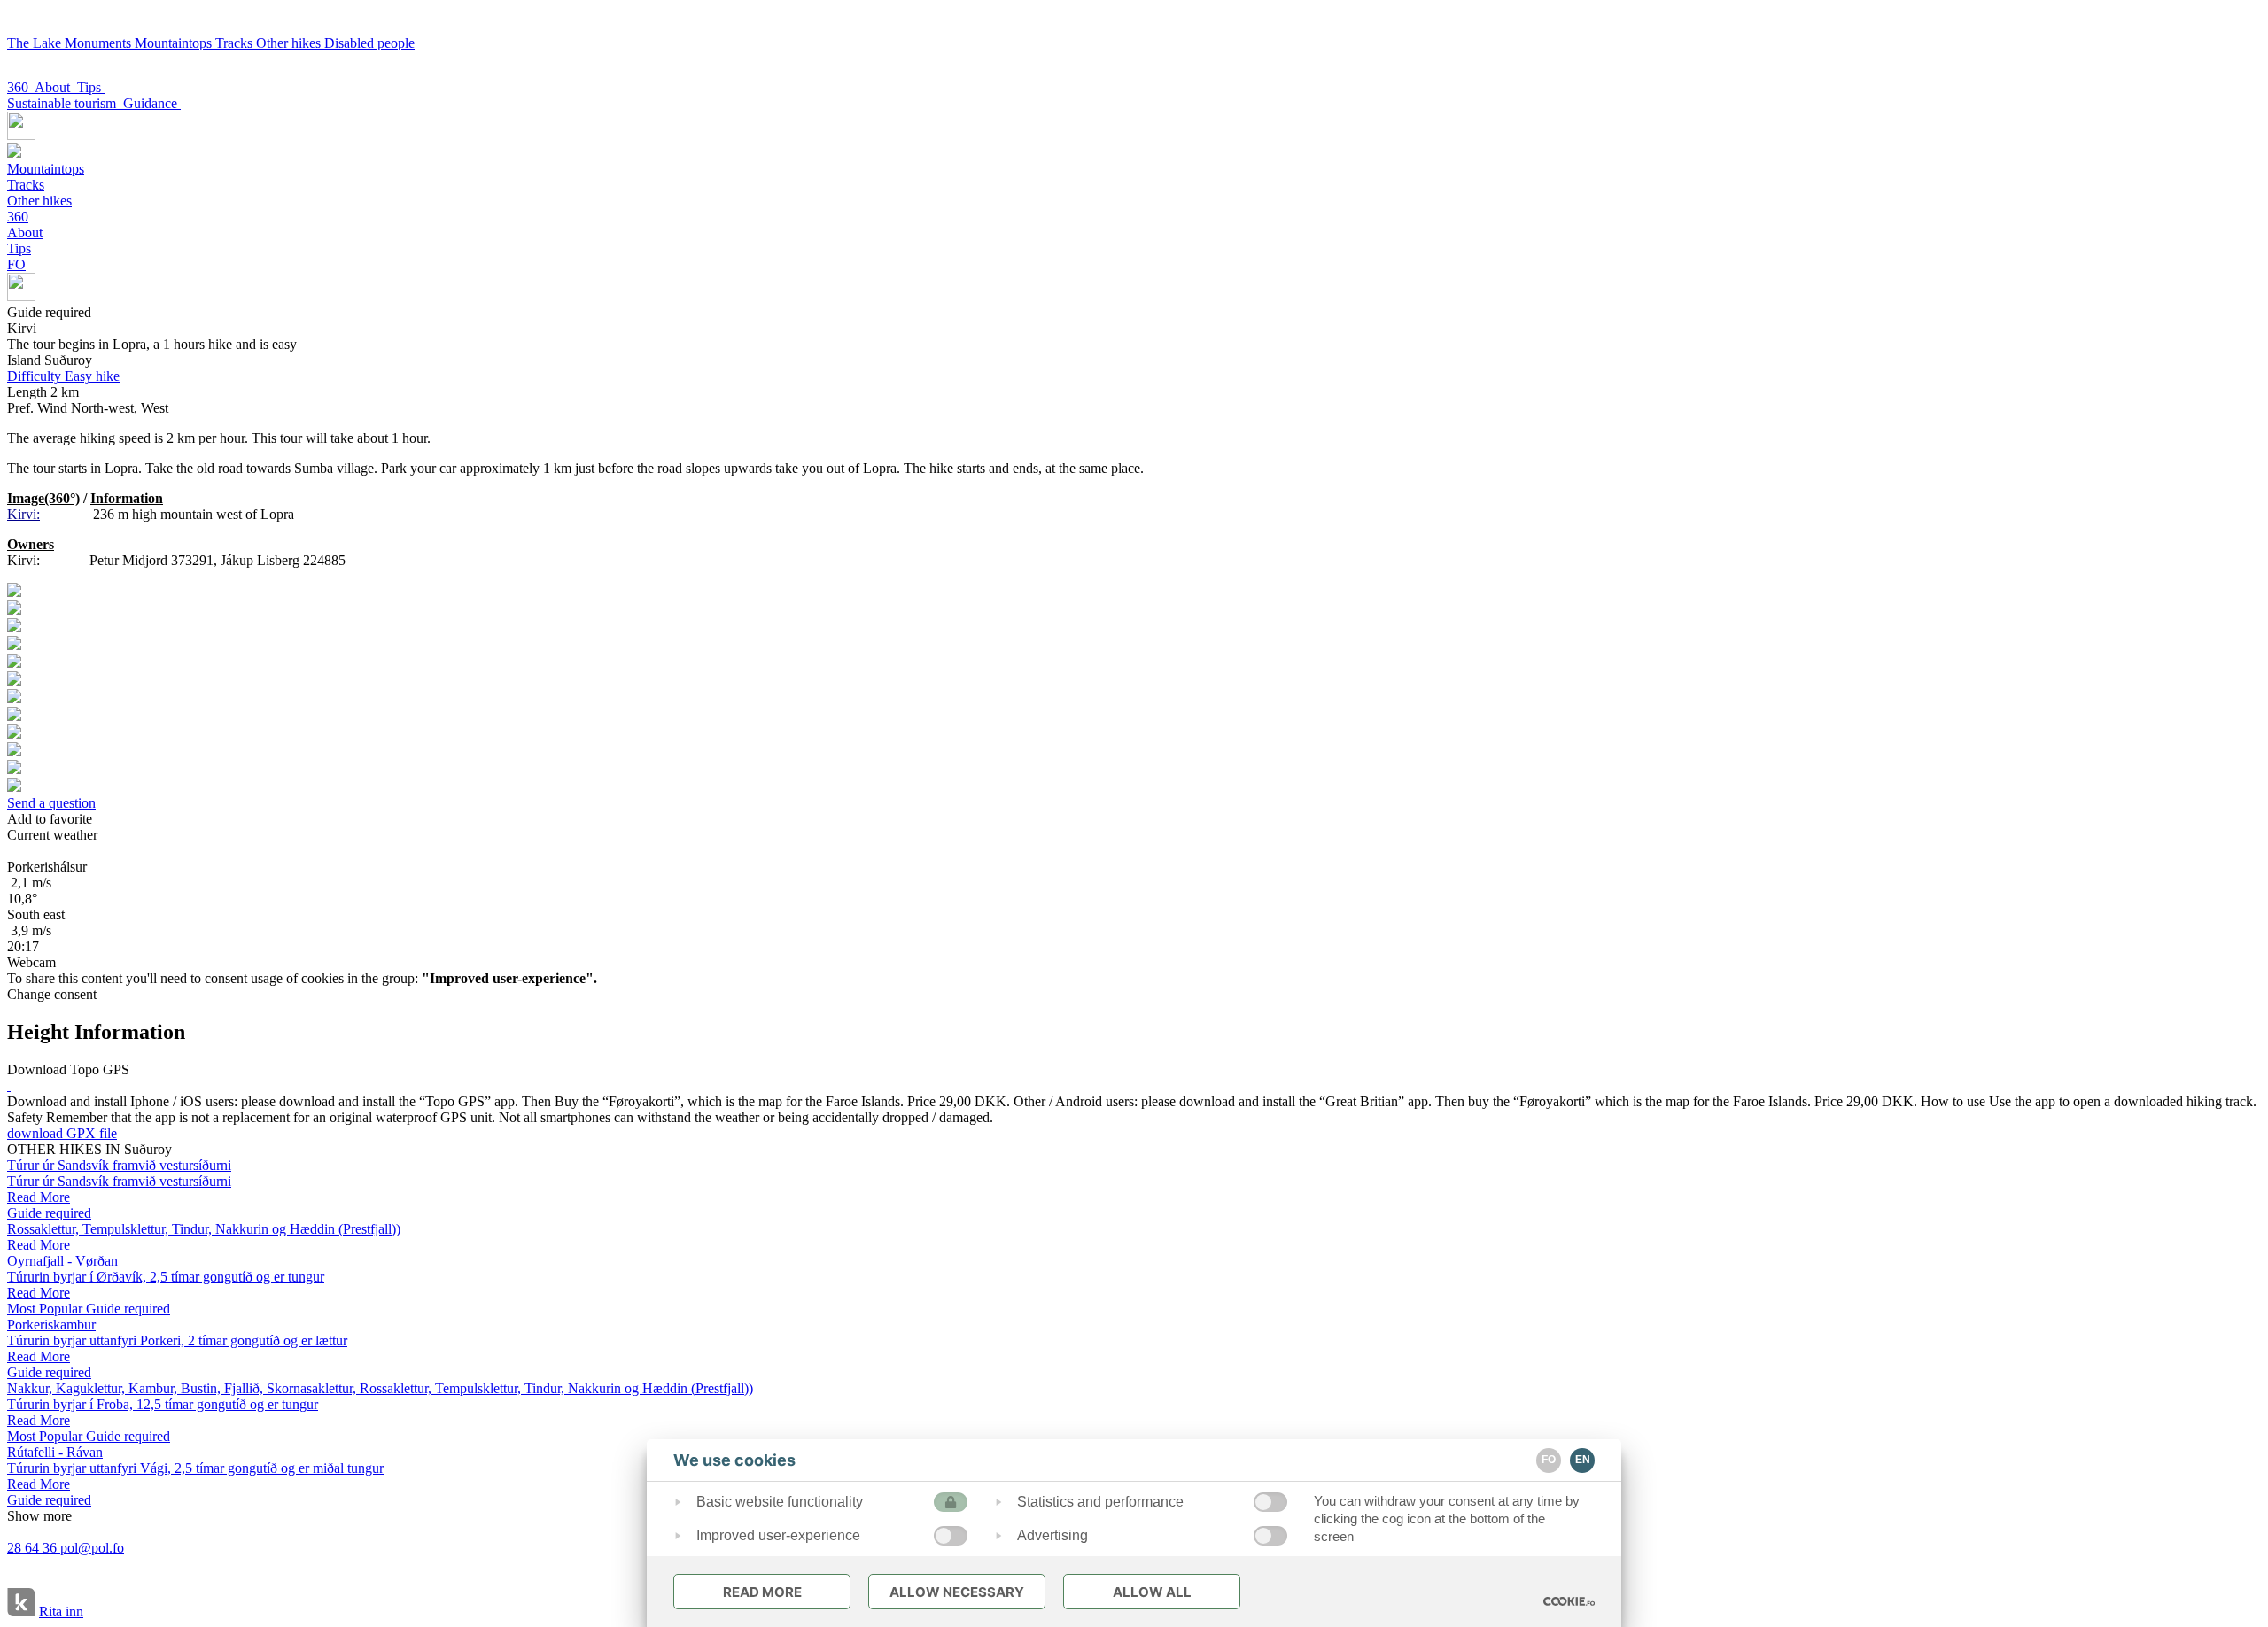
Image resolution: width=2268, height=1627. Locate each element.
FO (16, 264)
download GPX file (62, 1133)
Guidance (152, 103)
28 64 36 (34, 1548)
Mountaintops (175, 43)
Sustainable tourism (65, 103)
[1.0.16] (1569, 1601)
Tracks (236, 43)
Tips (91, 87)
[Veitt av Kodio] (21, 1604)
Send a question (51, 803)
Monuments (100, 43)
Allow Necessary (957, 1592)
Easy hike (63, 376)
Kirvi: (23, 514)
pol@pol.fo (92, 1548)
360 (21, 87)
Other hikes (290, 43)
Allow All (1152, 1592)
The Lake (36, 43)
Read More (762, 1592)
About (56, 87)
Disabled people (369, 43)
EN (1583, 1460)
